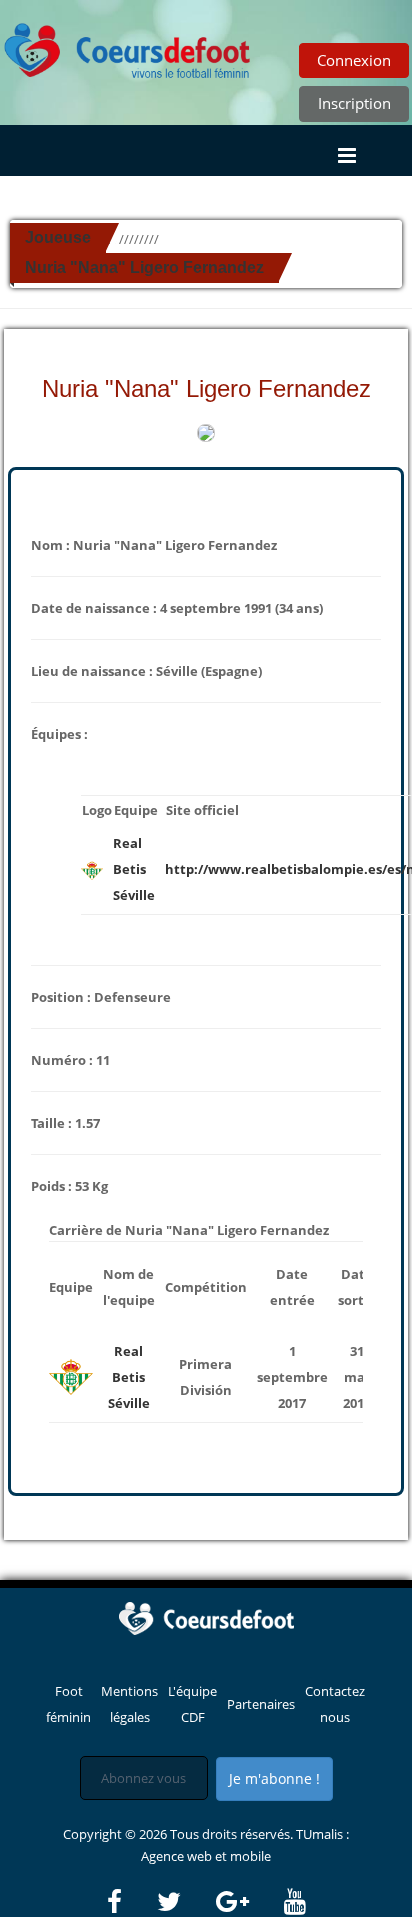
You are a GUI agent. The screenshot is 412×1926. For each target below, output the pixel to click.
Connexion (354, 60)
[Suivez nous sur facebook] (130, 1902)
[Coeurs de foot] (128, 45)
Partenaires (261, 1704)
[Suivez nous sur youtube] (295, 1902)
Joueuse (58, 237)
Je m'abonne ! (274, 1778)
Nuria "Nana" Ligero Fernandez (144, 267)
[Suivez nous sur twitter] (185, 1902)
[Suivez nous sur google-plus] (248, 1902)
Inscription (354, 103)
